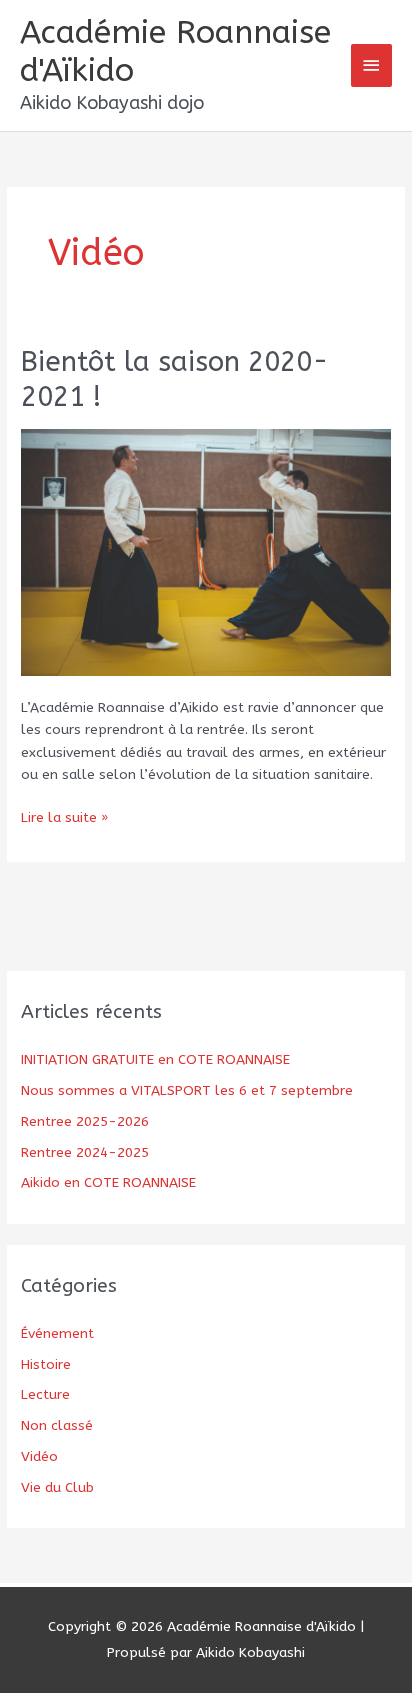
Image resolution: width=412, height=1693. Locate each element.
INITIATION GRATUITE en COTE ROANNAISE (155, 1059)
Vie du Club (57, 1487)
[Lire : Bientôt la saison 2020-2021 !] (206, 551)
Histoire (46, 1364)
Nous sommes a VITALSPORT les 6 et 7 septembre (187, 1090)
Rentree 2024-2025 (85, 1152)
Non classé (57, 1425)
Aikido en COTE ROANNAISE (108, 1182)
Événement (57, 1333)
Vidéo (39, 1456)
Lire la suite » (64, 819)
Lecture (45, 1394)
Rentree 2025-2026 (85, 1121)
